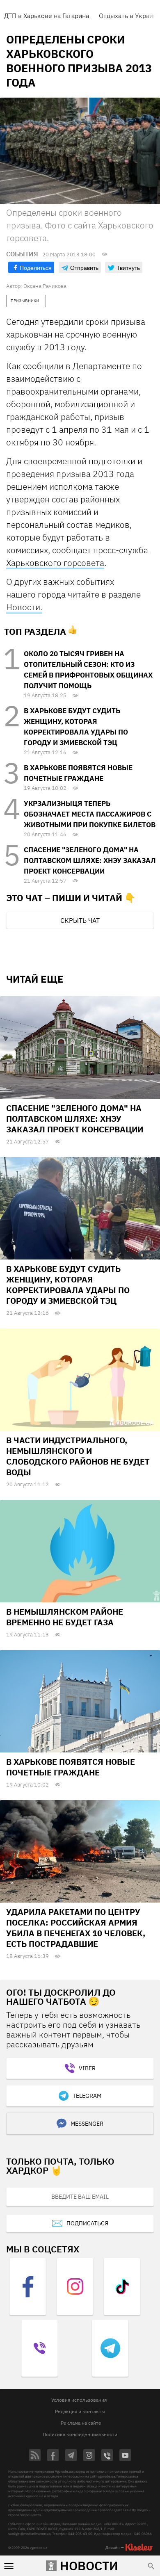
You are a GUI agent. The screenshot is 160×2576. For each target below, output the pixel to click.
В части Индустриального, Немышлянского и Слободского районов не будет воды (78, 1456)
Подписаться (87, 2223)
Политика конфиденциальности (80, 2434)
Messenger (87, 2124)
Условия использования (79, 2400)
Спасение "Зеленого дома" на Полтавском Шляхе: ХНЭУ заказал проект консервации (90, 860)
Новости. (24, 607)
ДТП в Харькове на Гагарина (47, 16)
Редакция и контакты (80, 2411)
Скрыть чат (80, 920)
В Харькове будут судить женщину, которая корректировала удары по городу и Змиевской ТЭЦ (68, 1285)
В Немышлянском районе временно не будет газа (65, 1617)
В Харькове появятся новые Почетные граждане (71, 1767)
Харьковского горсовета (55, 563)
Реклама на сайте (81, 2423)
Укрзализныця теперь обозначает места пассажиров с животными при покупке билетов (90, 814)
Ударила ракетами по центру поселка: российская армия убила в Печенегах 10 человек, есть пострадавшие (76, 1928)
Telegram (87, 2096)
